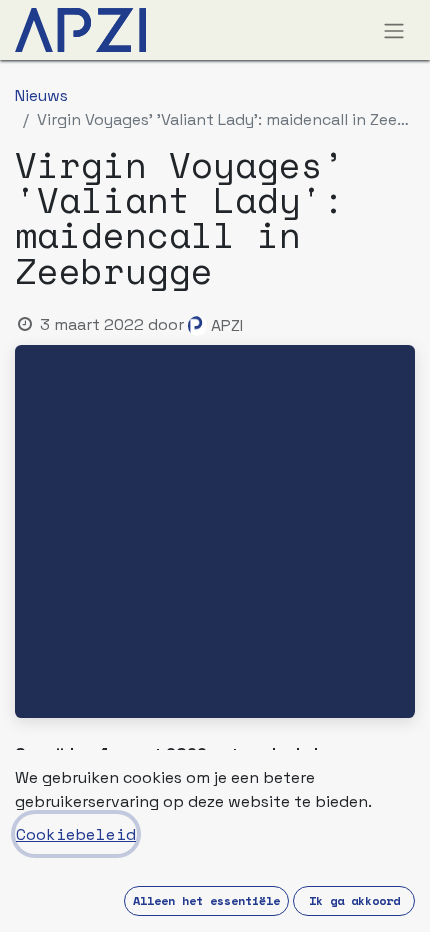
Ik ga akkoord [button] (354, 900)
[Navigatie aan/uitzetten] (394, 30)
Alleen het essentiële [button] (206, 900)
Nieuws (41, 95)
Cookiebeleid (76, 834)
